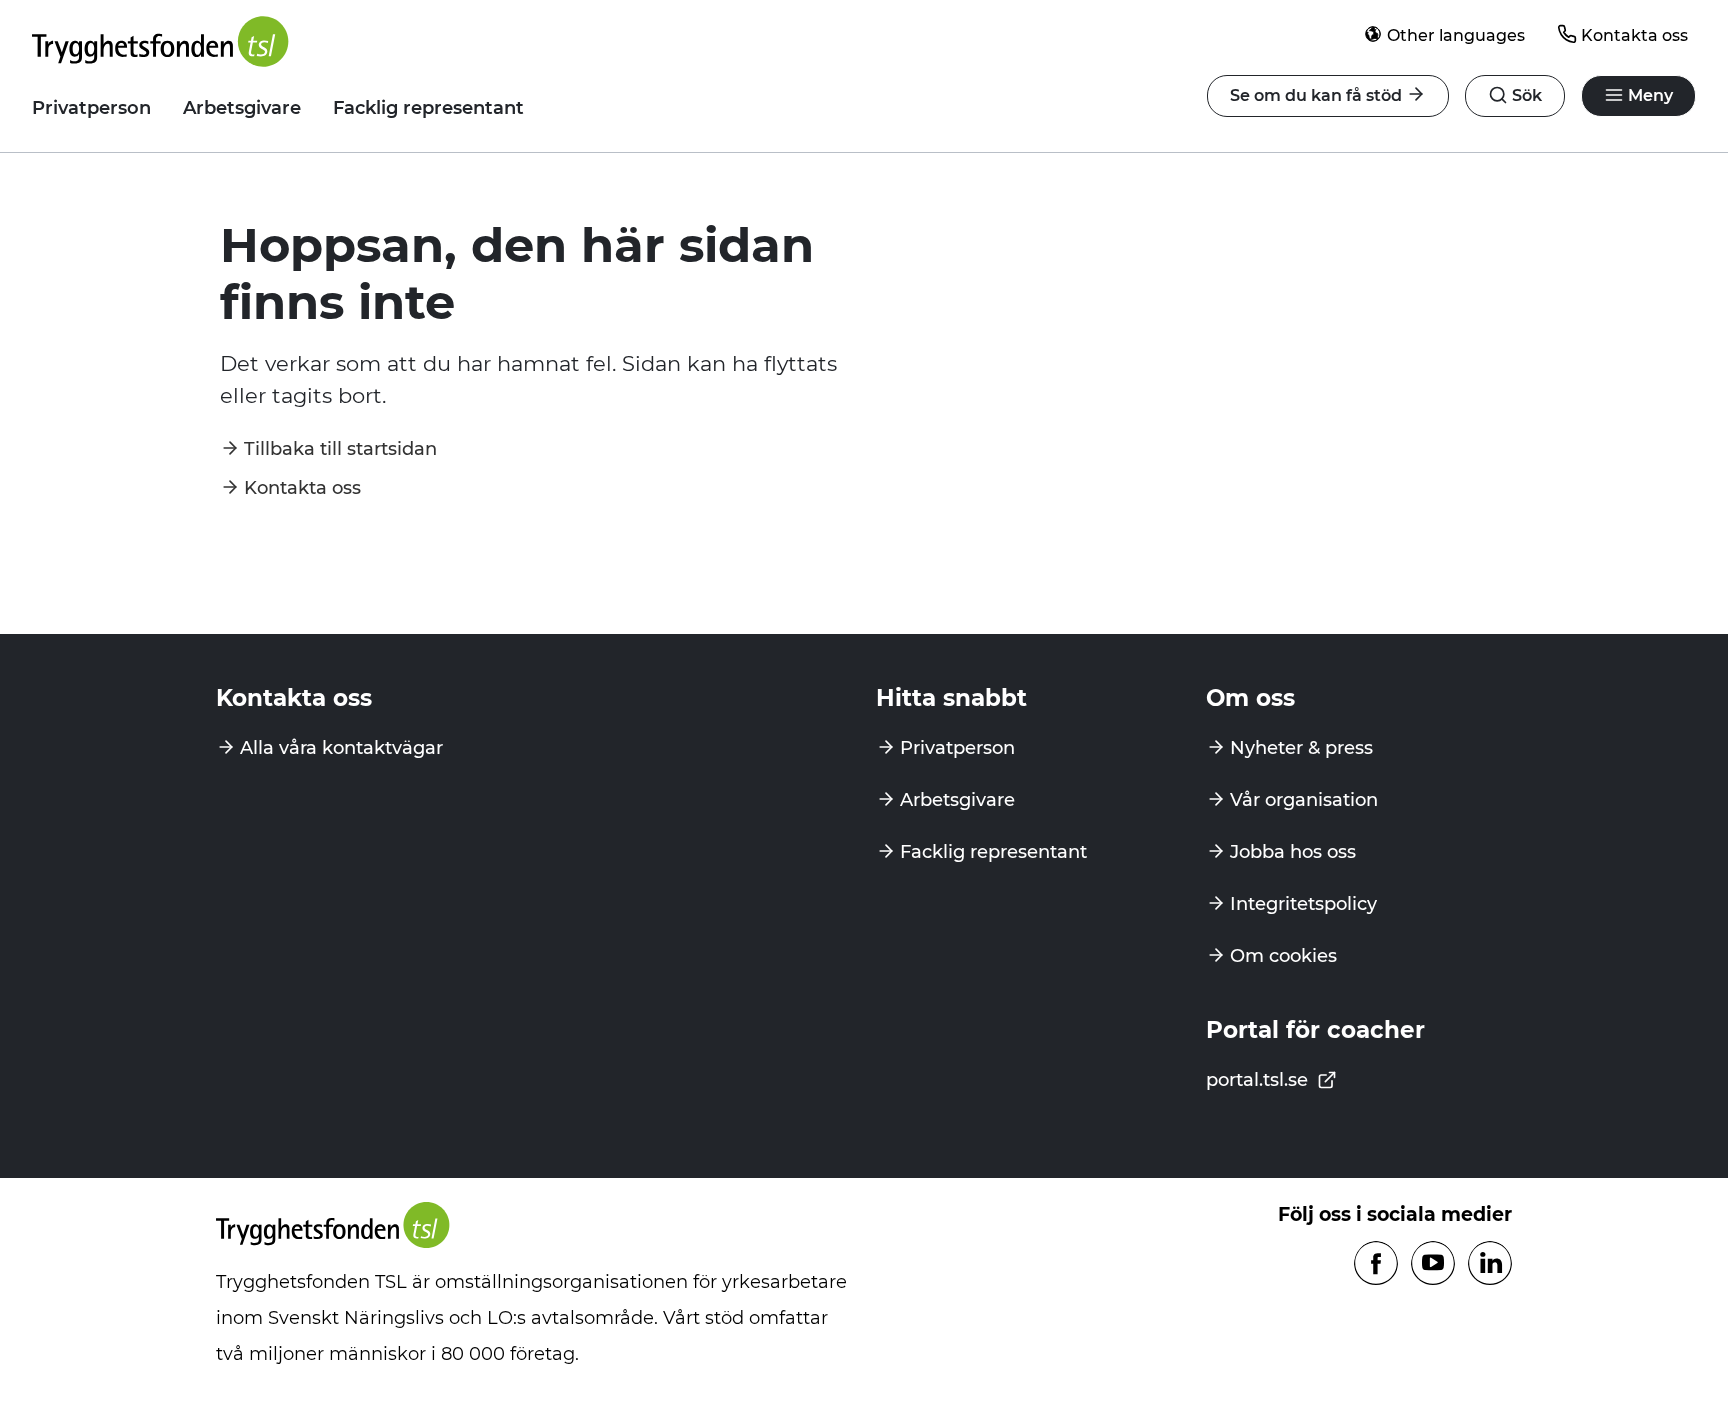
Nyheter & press (1301, 748)
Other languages (1456, 35)
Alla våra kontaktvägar (341, 748)
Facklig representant (428, 108)
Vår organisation (1304, 800)
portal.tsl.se (1259, 1080)
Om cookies (1283, 956)
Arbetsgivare (242, 108)
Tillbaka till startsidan (340, 449)
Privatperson (91, 108)
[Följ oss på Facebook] (1376, 1264)
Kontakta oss (1634, 35)
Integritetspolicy (1303, 904)
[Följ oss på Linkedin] (1490, 1264)
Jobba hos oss (1293, 852)
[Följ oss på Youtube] (1433, 1264)
